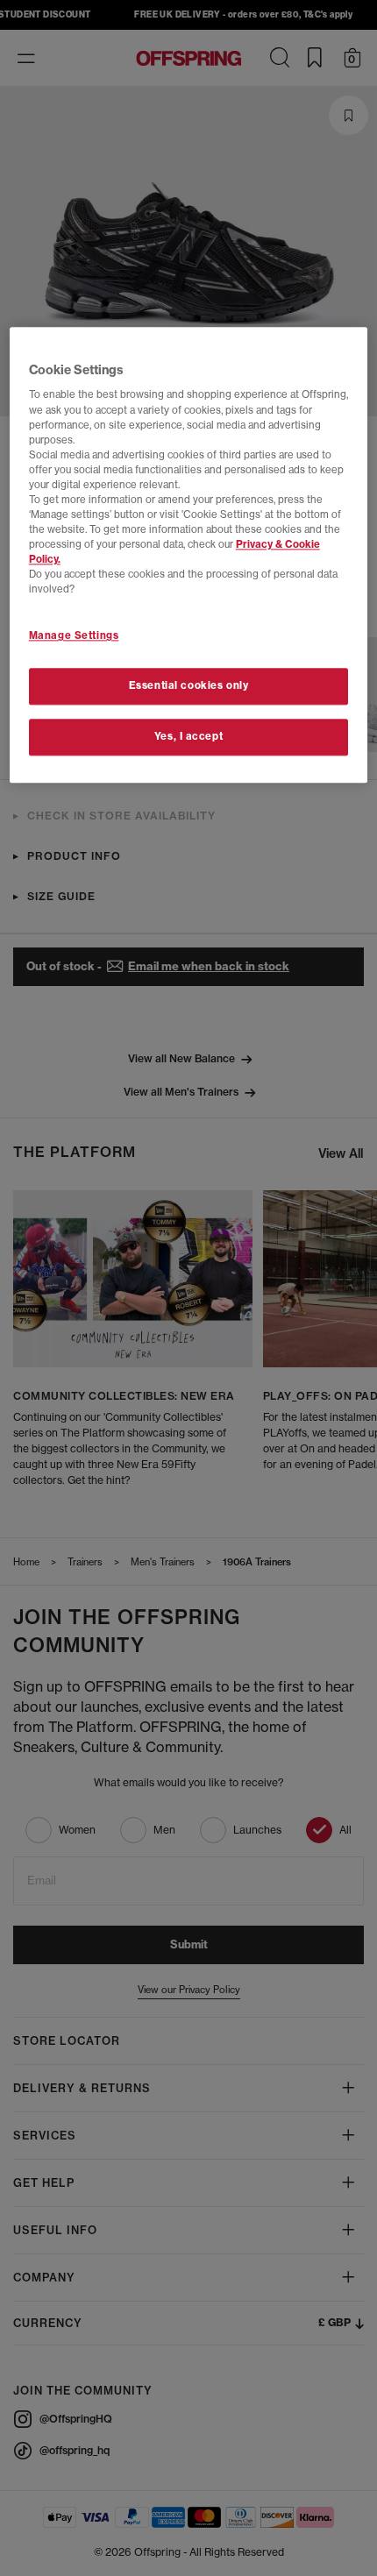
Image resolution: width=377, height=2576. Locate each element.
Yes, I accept (188, 737)
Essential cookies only (189, 686)
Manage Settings (74, 636)
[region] (189, 555)
